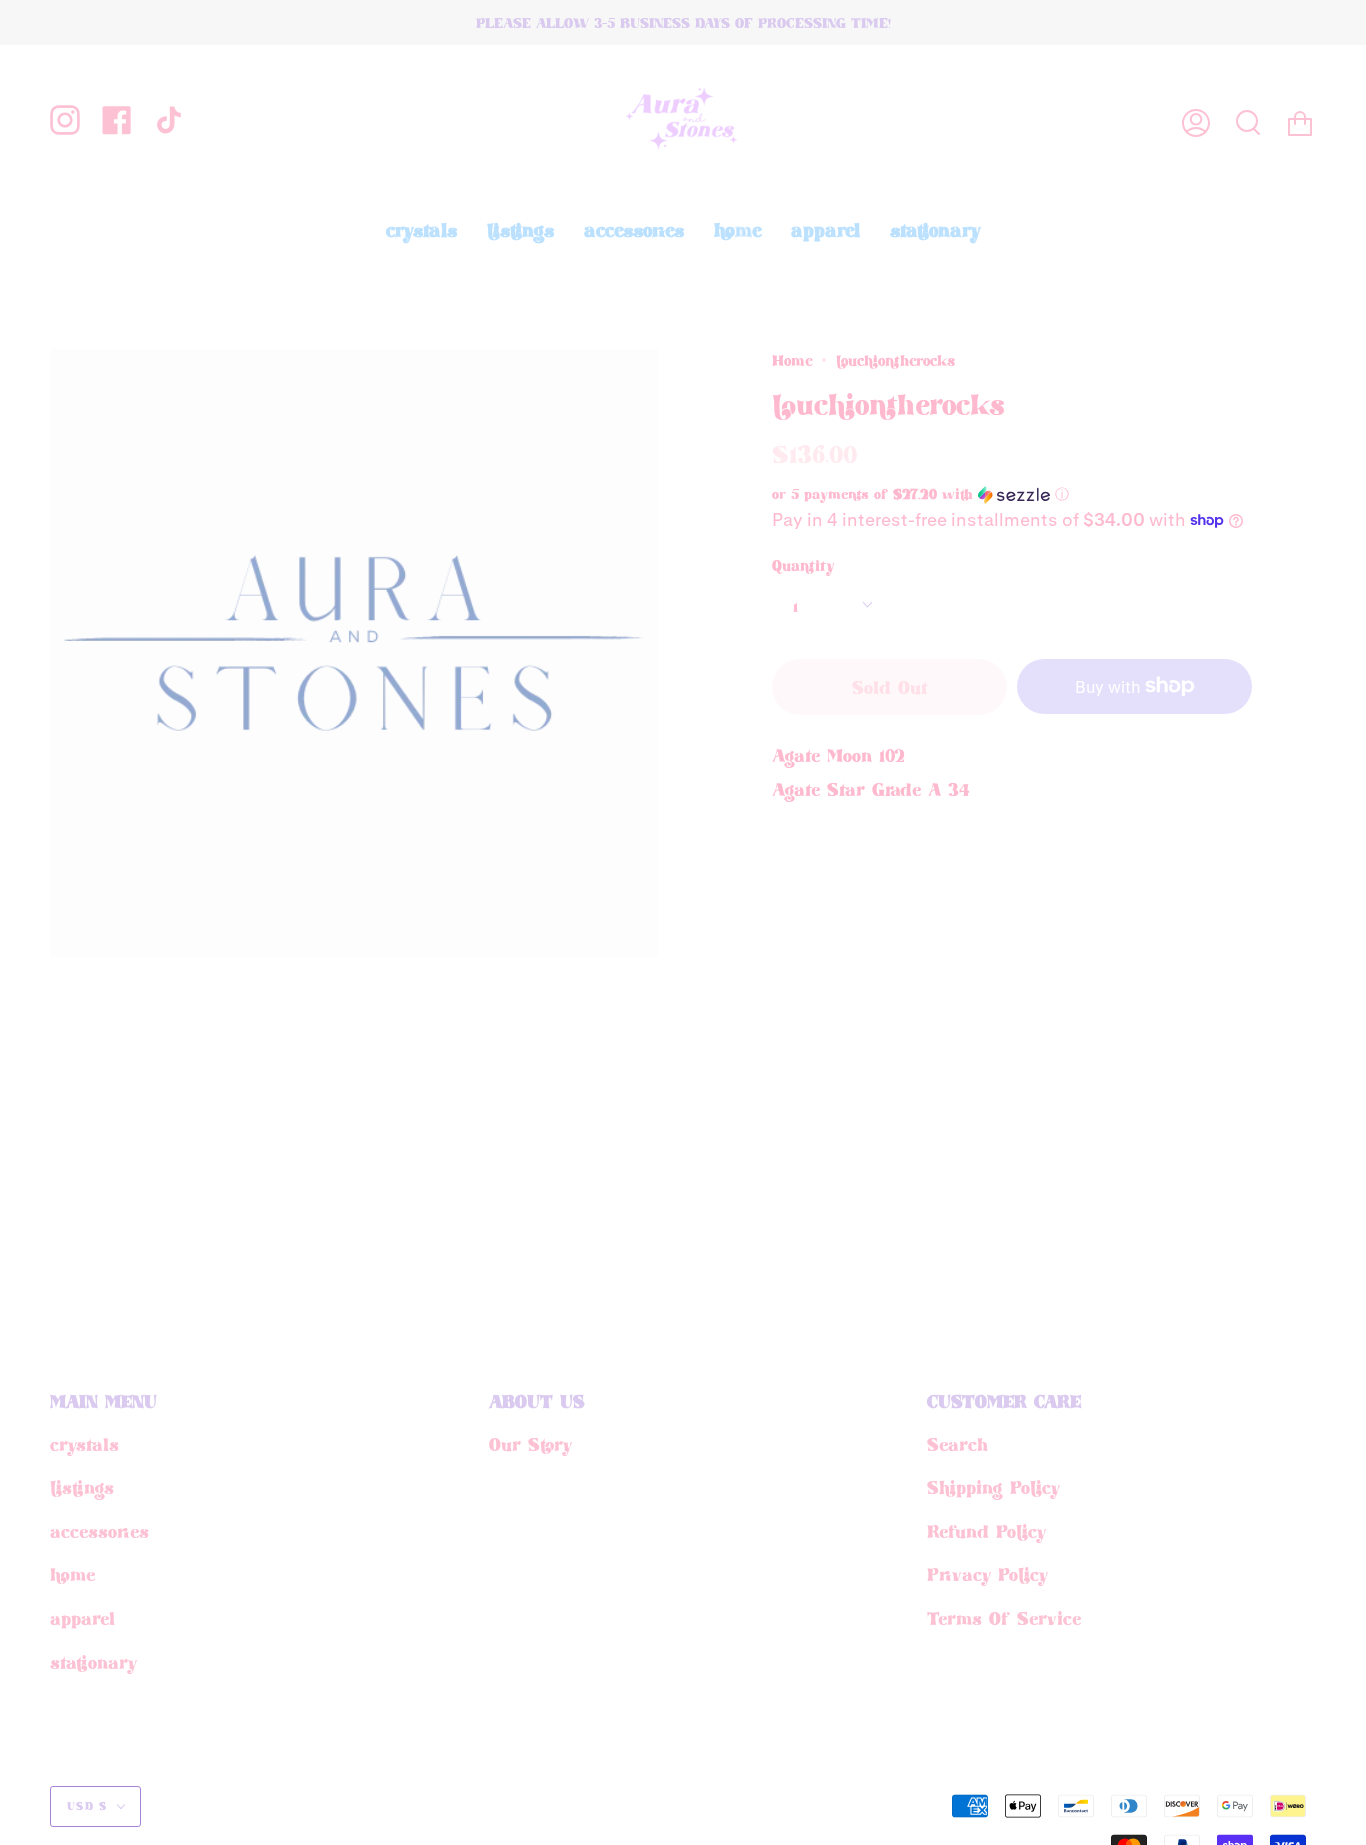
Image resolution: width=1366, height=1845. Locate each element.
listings (82, 1487)
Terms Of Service (1004, 1618)
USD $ (87, 1806)
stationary (93, 1662)
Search (957, 1444)
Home (792, 360)
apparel (82, 1618)
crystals (84, 1444)
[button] (977, 494)
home (72, 1574)
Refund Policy (986, 1531)
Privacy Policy (987, 1574)
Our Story (530, 1444)
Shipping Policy (993, 1487)
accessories (99, 1531)
